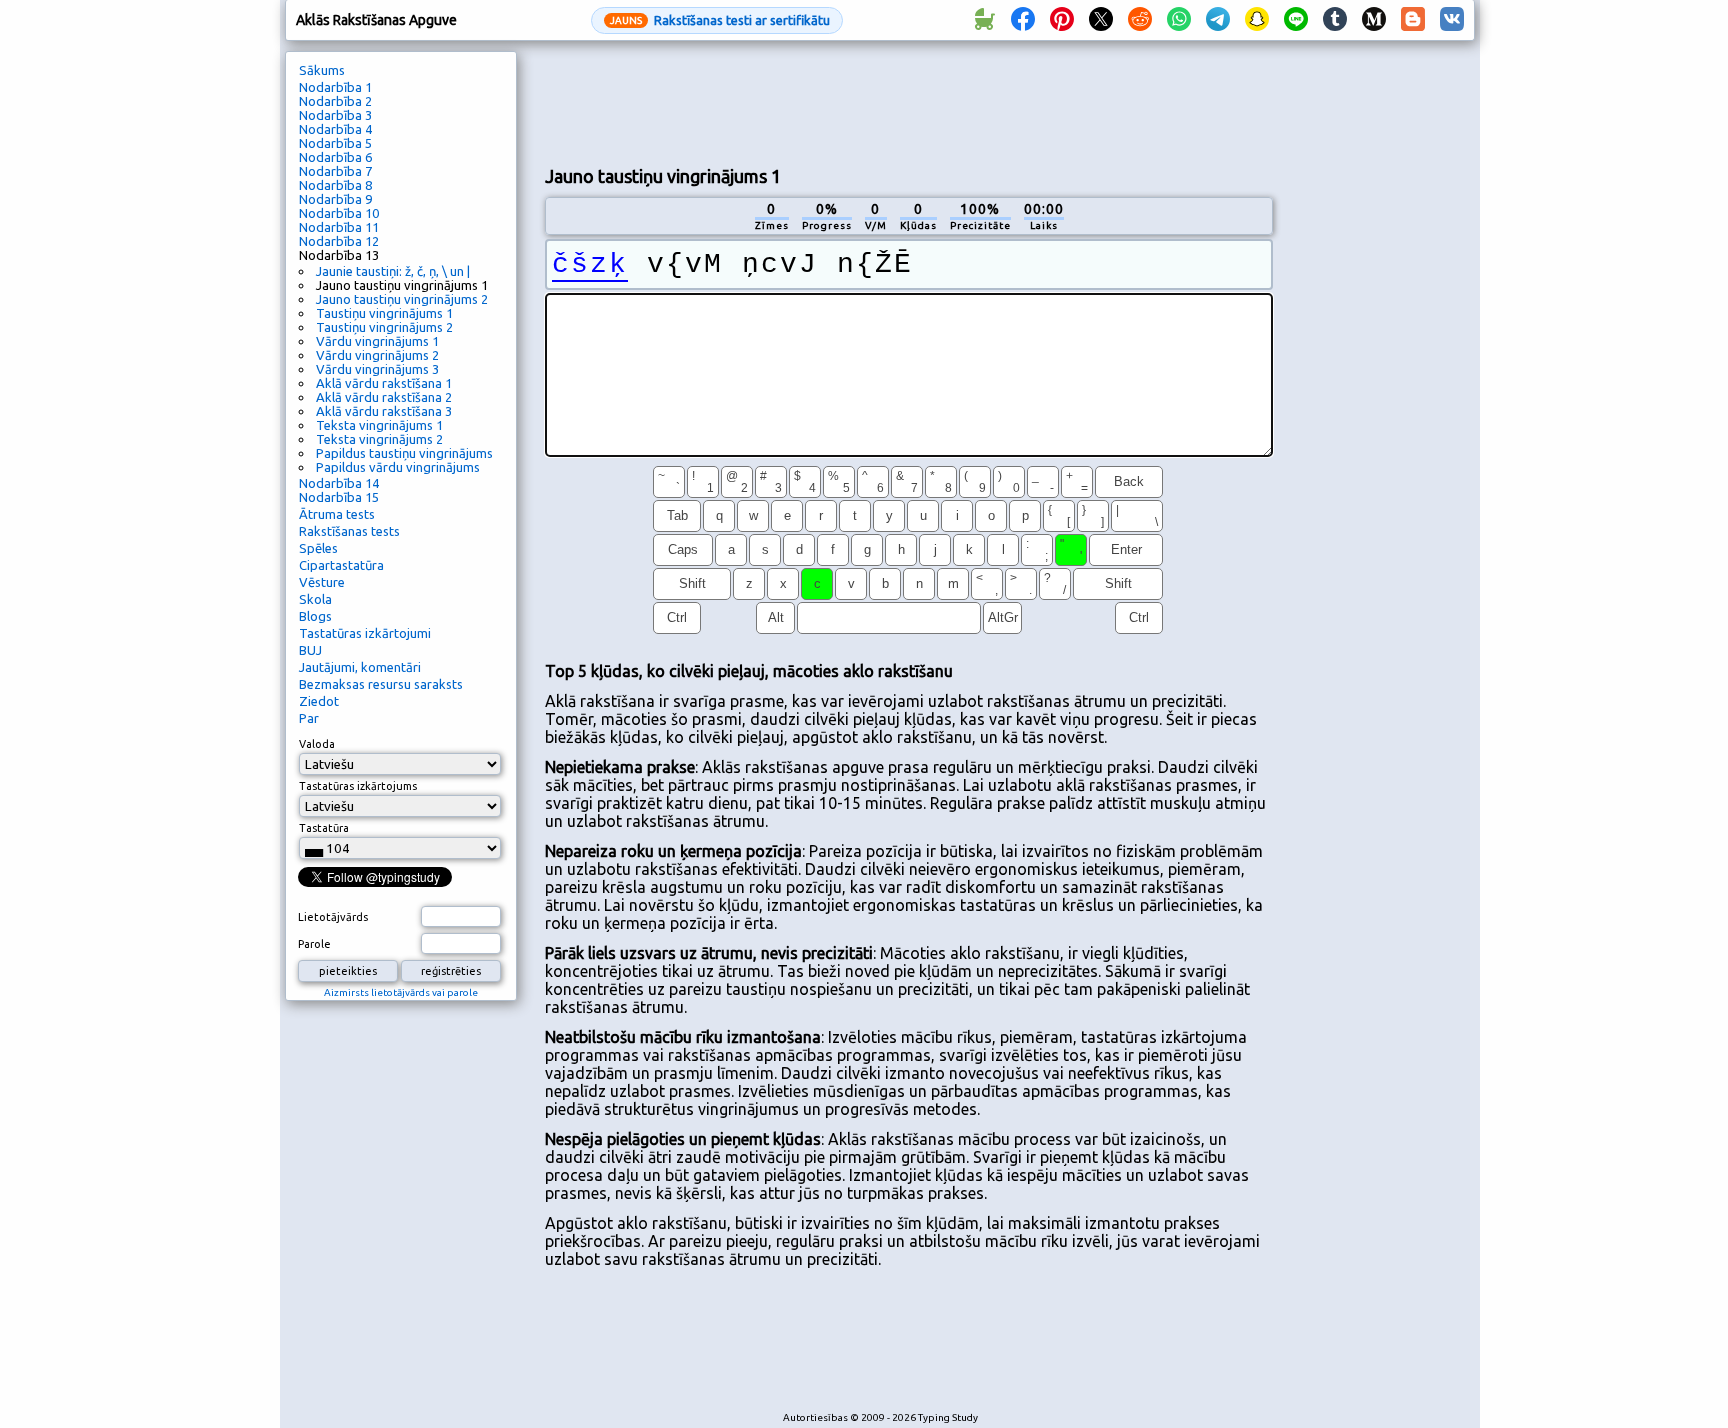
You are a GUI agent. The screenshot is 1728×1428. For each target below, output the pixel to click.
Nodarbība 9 (335, 199)
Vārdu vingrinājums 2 (377, 355)
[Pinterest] (1062, 20)
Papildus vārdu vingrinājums (398, 467)
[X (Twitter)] (1101, 20)
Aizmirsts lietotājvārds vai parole (401, 992)
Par (309, 718)
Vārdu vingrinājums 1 (377, 341)
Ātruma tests (337, 514)
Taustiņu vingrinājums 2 (384, 327)
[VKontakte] (1452, 20)
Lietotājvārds (333, 917)
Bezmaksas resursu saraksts (381, 684)
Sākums (322, 70)
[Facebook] (1023, 20)
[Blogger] (1413, 20)
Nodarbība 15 (339, 497)
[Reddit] (1140, 20)
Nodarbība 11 (339, 227)
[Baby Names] (984, 20)
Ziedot (319, 701)
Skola (315, 599)
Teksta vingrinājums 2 (379, 439)
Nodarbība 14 (339, 483)
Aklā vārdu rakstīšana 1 (384, 383)
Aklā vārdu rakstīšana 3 (384, 411)
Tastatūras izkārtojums (358, 786)
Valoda (317, 744)
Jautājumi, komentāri (360, 667)
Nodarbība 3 (335, 115)
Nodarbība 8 (335, 185)
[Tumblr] (1335, 20)
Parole (314, 944)
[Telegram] (1218, 20)
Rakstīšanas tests (349, 531)
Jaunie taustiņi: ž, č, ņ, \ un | (393, 271)
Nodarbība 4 (335, 129)
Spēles (318, 548)
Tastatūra (324, 828)
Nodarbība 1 (335, 87)
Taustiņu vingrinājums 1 (384, 313)
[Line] (1296, 20)
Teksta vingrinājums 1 (379, 425)
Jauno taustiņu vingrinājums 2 (402, 299)
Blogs (315, 616)
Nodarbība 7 (335, 171)
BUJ (310, 650)
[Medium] (1374, 20)
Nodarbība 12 (339, 241)
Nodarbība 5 (335, 143)
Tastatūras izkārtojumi (365, 633)
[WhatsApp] (1179, 20)
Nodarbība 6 (335, 157)
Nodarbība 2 (335, 101)
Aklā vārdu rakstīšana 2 (384, 397)
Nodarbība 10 (339, 213)
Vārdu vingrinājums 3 (377, 369)
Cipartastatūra (341, 565)
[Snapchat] (1257, 20)
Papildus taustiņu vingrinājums (404, 453)
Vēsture (322, 582)
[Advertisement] (909, 101)
